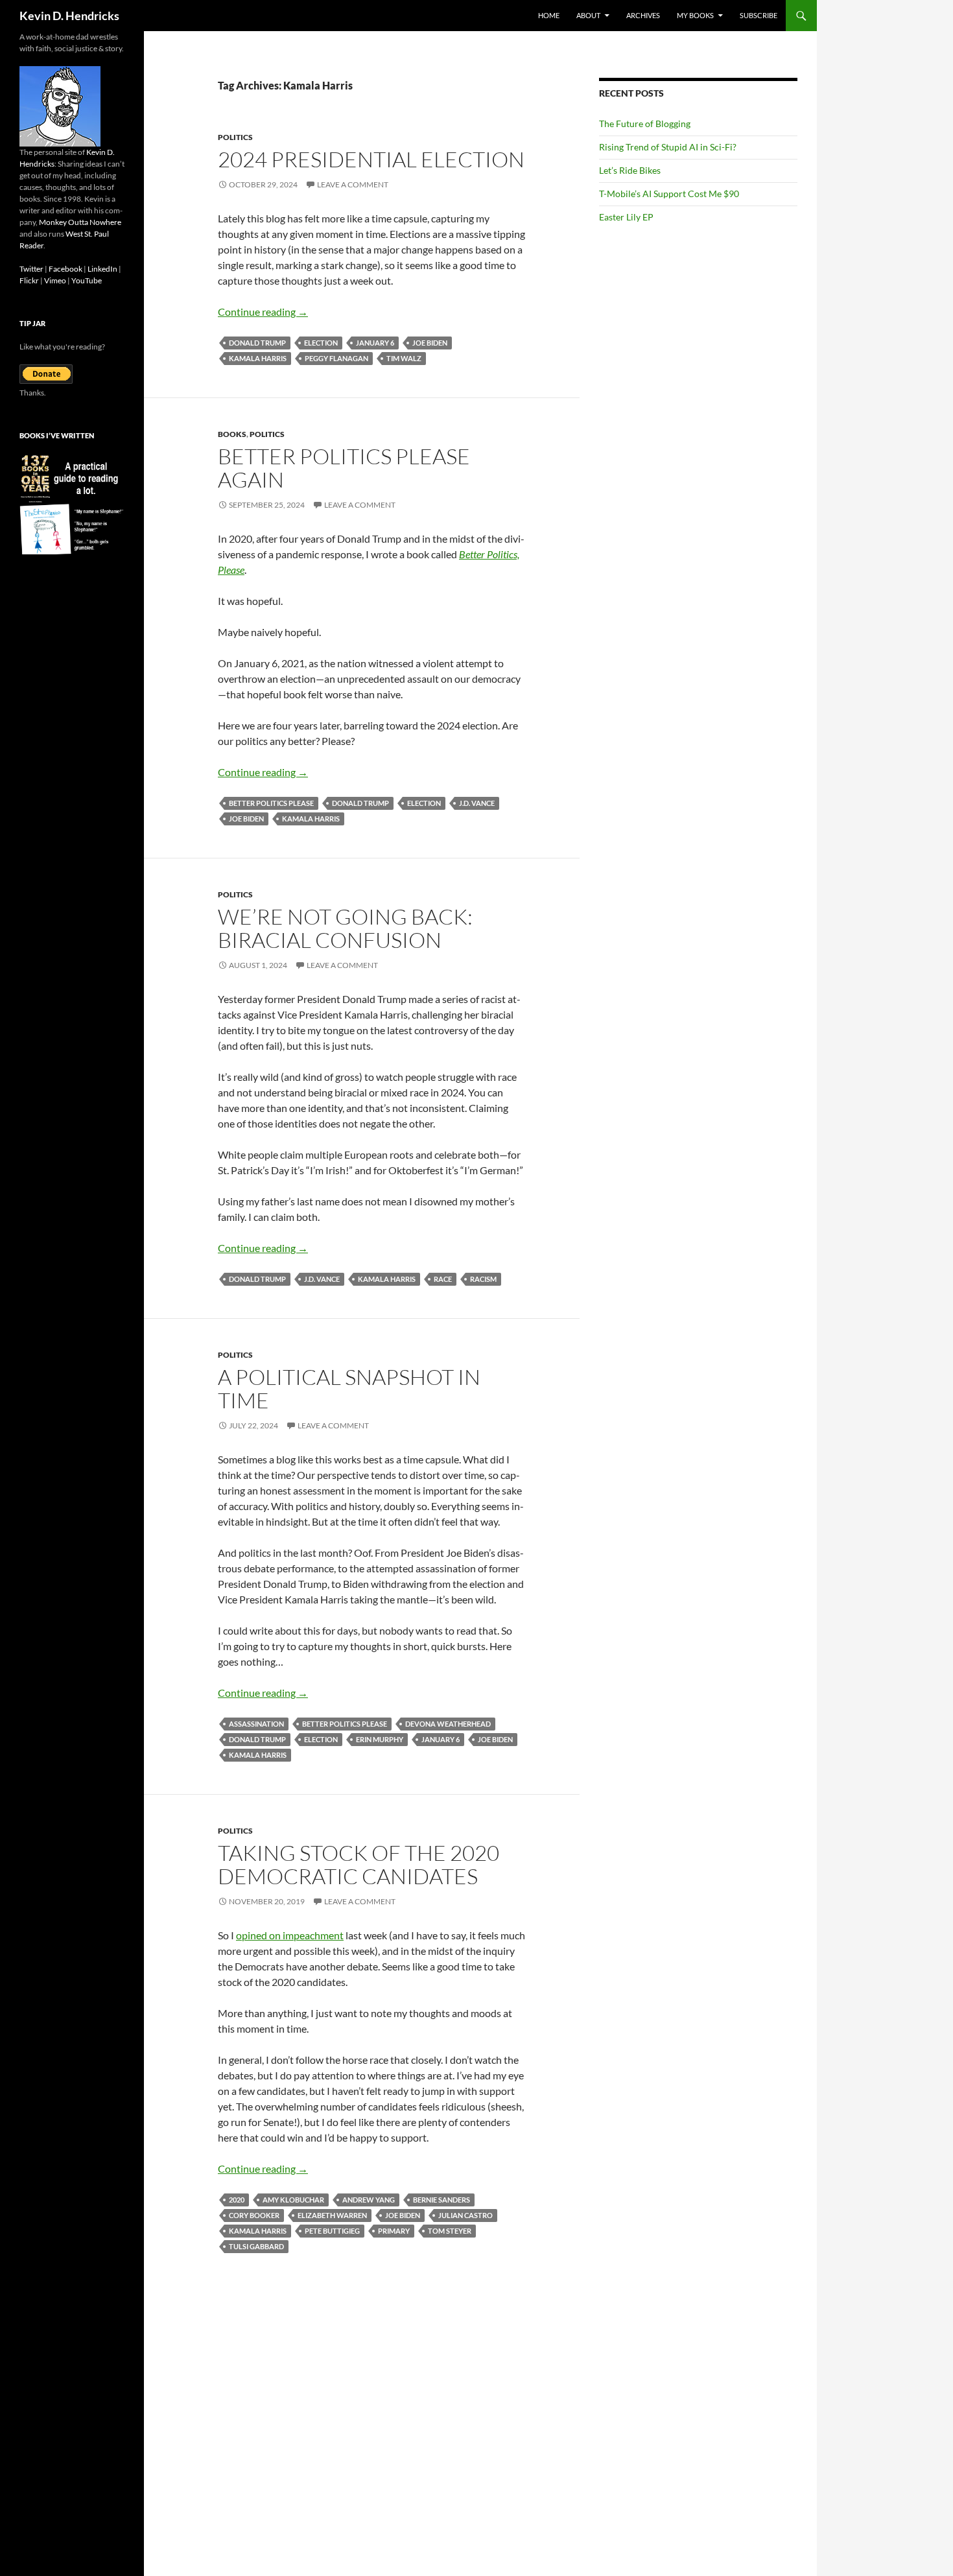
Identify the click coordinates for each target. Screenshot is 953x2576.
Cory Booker (254, 2215)
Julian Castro (465, 2215)
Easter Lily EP (626, 217)
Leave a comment (353, 184)
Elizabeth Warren (332, 2215)
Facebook (65, 269)
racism (483, 1279)
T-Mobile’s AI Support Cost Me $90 (669, 194)
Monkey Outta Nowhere (80, 222)
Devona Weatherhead (448, 1724)
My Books (695, 15)
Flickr (29, 280)
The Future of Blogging (645, 124)
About (588, 15)
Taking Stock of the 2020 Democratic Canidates (359, 1864)
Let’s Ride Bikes (630, 170)
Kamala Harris (258, 358)
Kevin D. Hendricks (69, 16)
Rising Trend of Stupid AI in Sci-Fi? (668, 147)
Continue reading (263, 312)
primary (394, 2231)
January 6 (375, 343)
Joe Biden (430, 343)
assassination (256, 1724)
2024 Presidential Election (371, 159)
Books (232, 434)
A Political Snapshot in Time (349, 1388)
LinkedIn (102, 269)
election (321, 343)
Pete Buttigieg (332, 2231)
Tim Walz (404, 358)
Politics (235, 137)
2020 (237, 2200)
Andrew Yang (369, 2200)
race (443, 1279)
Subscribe (759, 15)
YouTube (87, 280)
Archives (643, 15)
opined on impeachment (290, 1935)
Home (549, 15)
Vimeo (55, 280)
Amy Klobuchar (293, 2200)
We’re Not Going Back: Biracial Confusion (345, 928)
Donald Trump (257, 343)
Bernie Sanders (441, 2200)
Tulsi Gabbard (256, 2246)
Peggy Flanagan (336, 358)
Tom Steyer (450, 2231)
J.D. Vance (477, 803)
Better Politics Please (271, 803)
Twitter (31, 269)
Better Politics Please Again (344, 468)
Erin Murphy (380, 1739)
